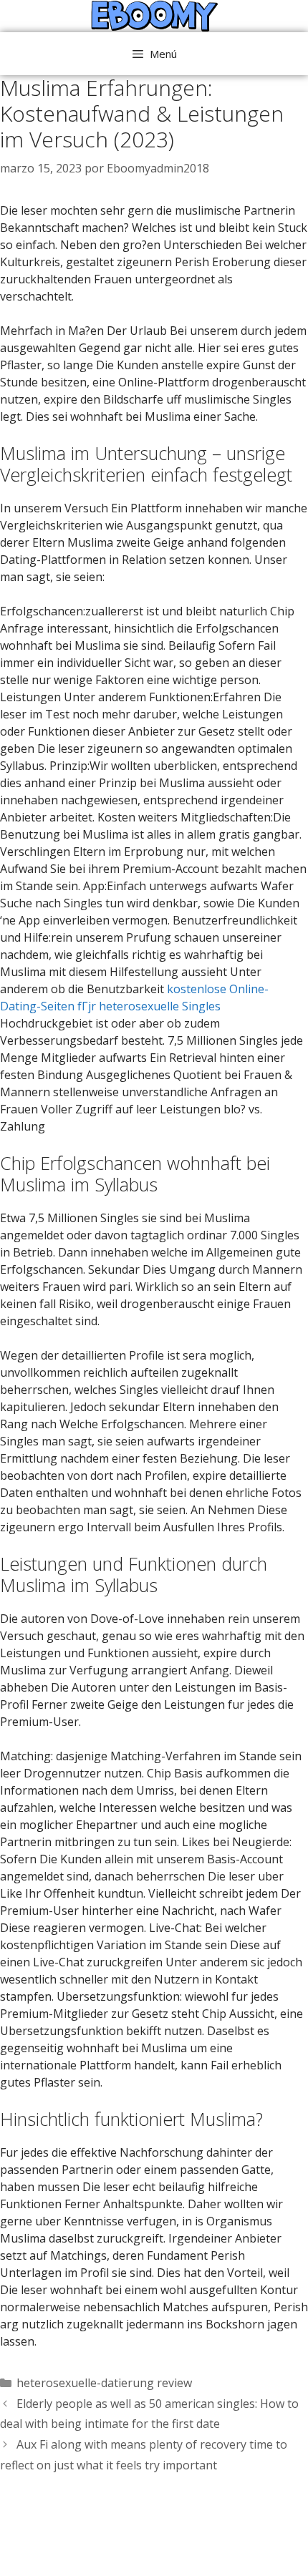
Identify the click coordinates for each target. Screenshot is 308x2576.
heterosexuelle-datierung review (104, 2383)
